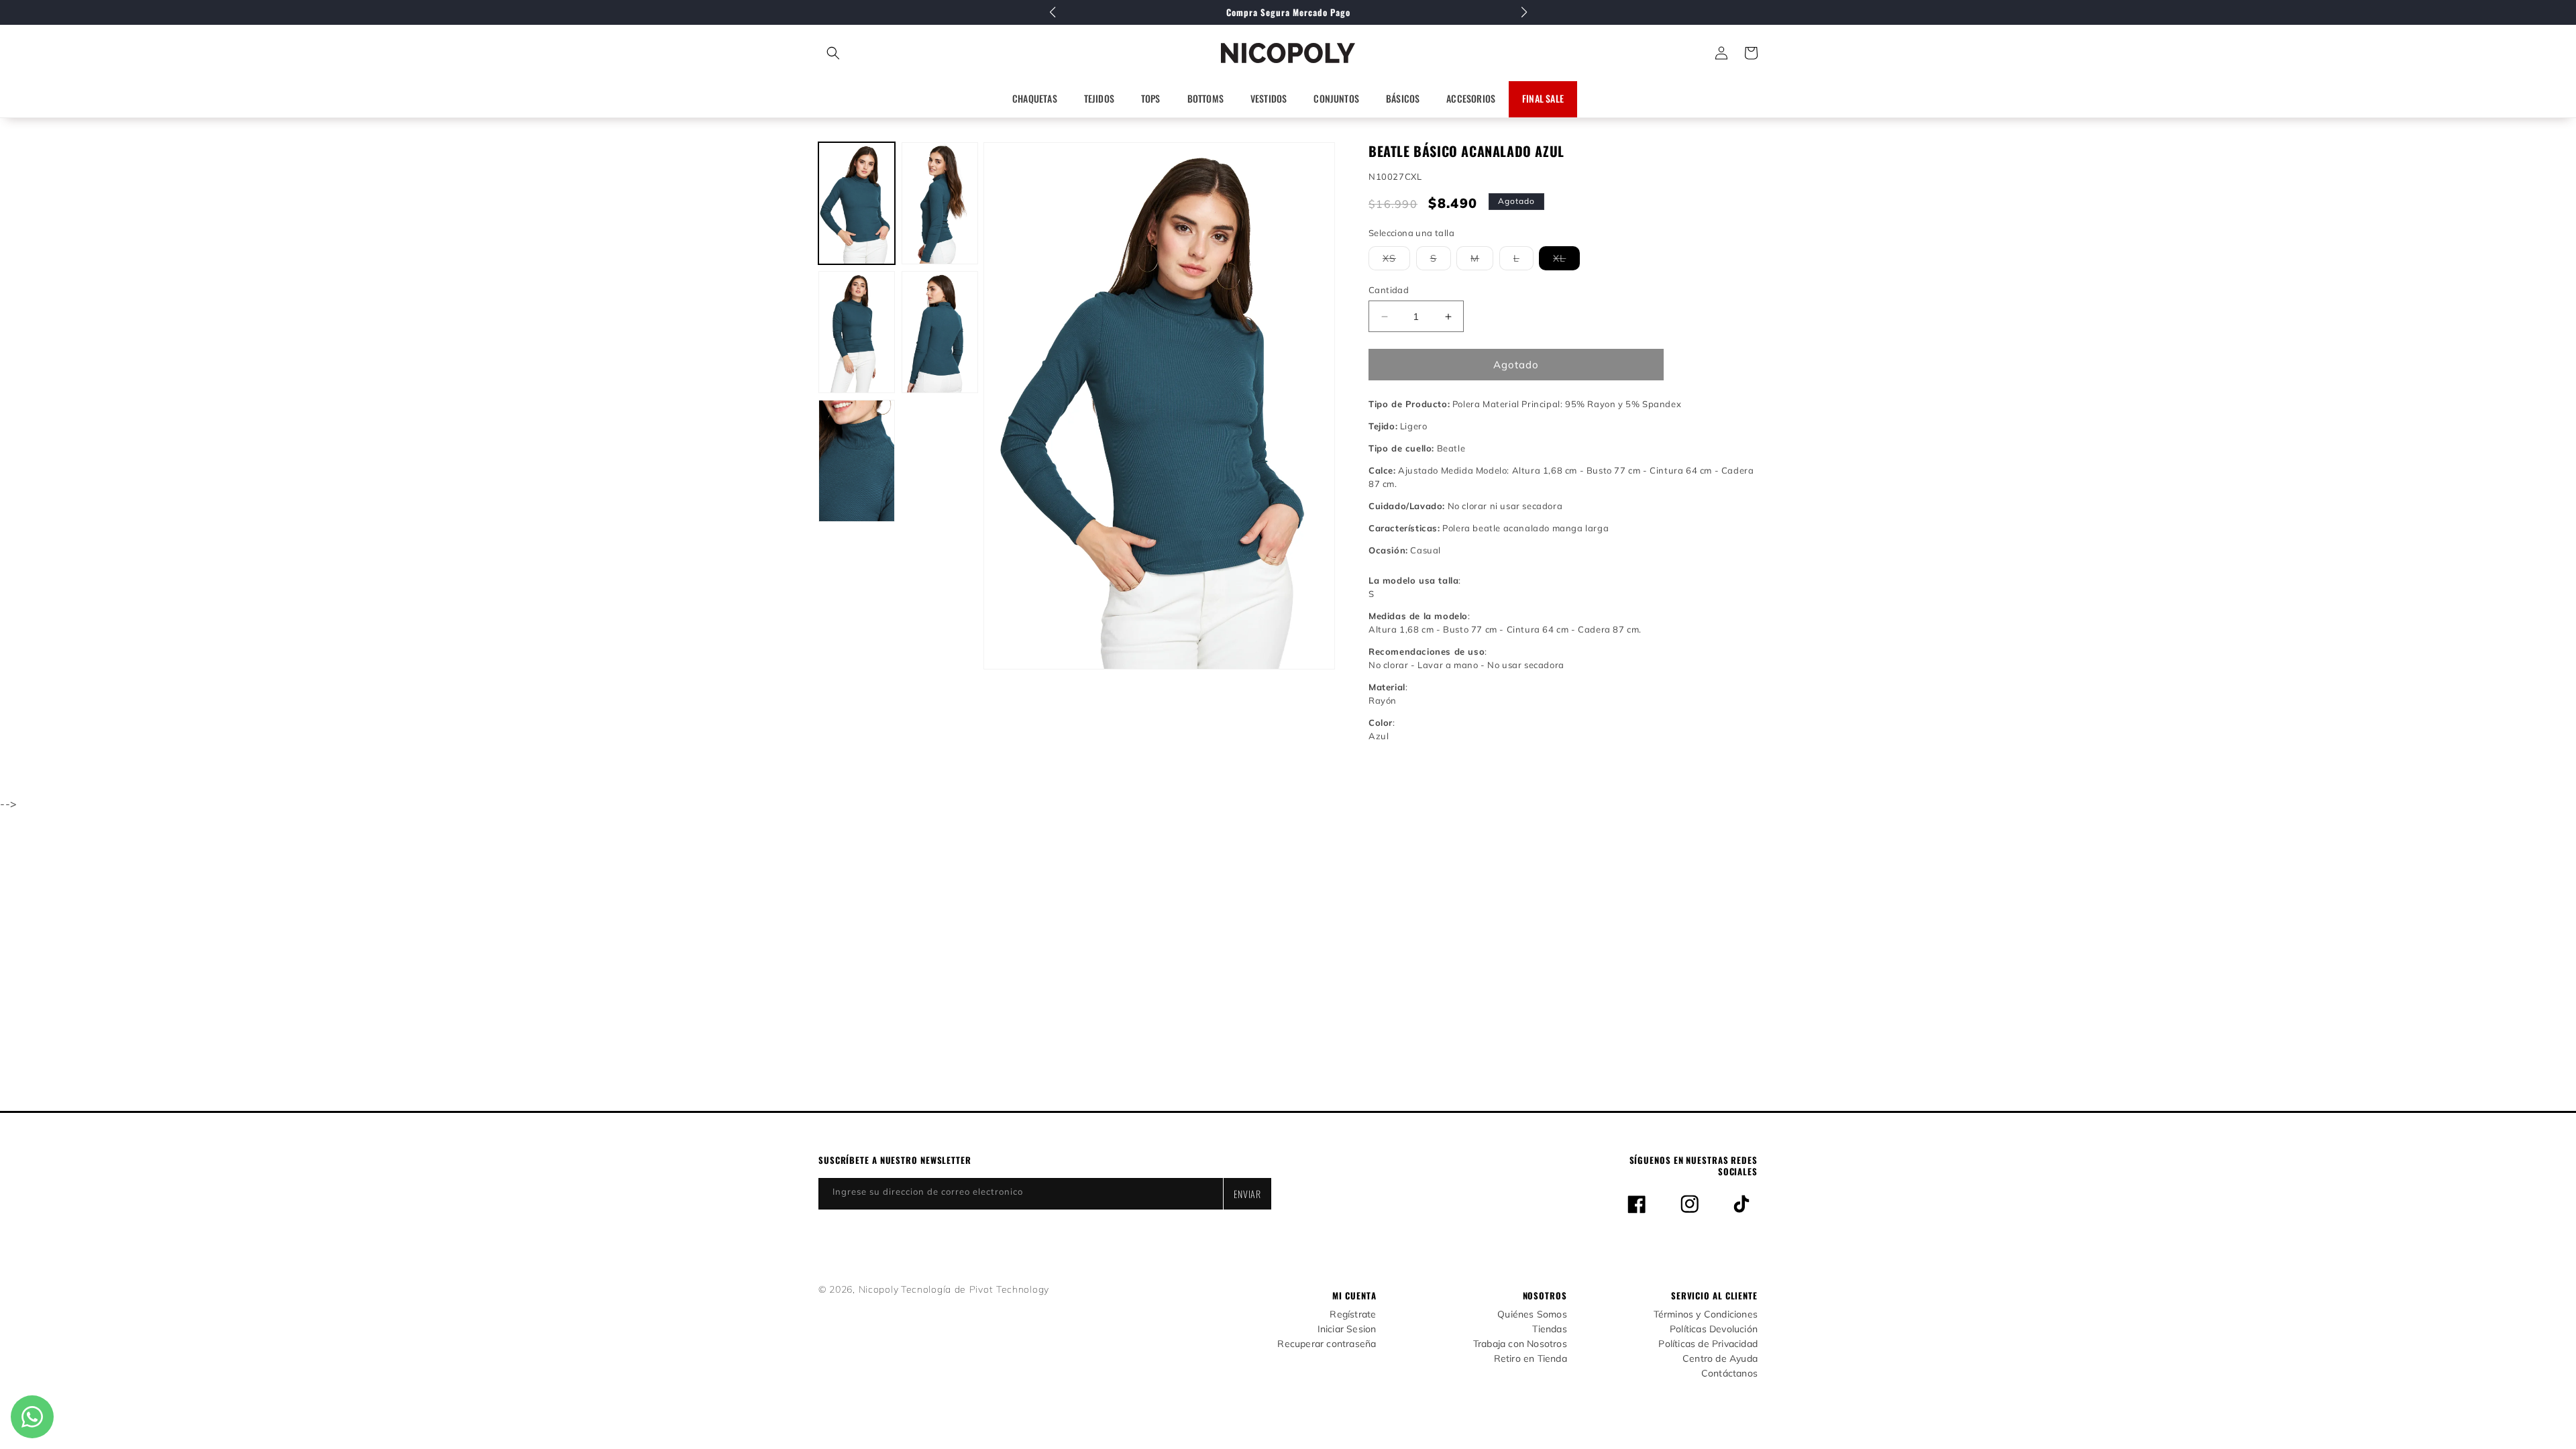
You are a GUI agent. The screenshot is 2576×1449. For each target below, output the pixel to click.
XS (1396, 261)
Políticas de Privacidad (1708, 1344)
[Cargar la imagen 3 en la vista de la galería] (857, 332)
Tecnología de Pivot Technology (975, 1289)
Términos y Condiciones (1706, 1314)
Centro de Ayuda (1720, 1359)
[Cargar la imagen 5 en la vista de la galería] (857, 461)
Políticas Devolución (1714, 1329)
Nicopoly (879, 1289)
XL (1566, 261)
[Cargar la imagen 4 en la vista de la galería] (940, 332)
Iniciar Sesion (1347, 1329)
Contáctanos (1729, 1374)
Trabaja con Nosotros (1520, 1344)
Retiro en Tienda (1531, 1359)
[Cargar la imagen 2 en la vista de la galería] (940, 203)
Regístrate (1353, 1314)
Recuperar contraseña (1327, 1344)
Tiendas (1549, 1329)
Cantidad (1389, 290)
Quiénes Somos (1532, 1314)
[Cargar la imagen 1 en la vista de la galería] (857, 203)
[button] (893, 53)
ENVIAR (1247, 1194)
